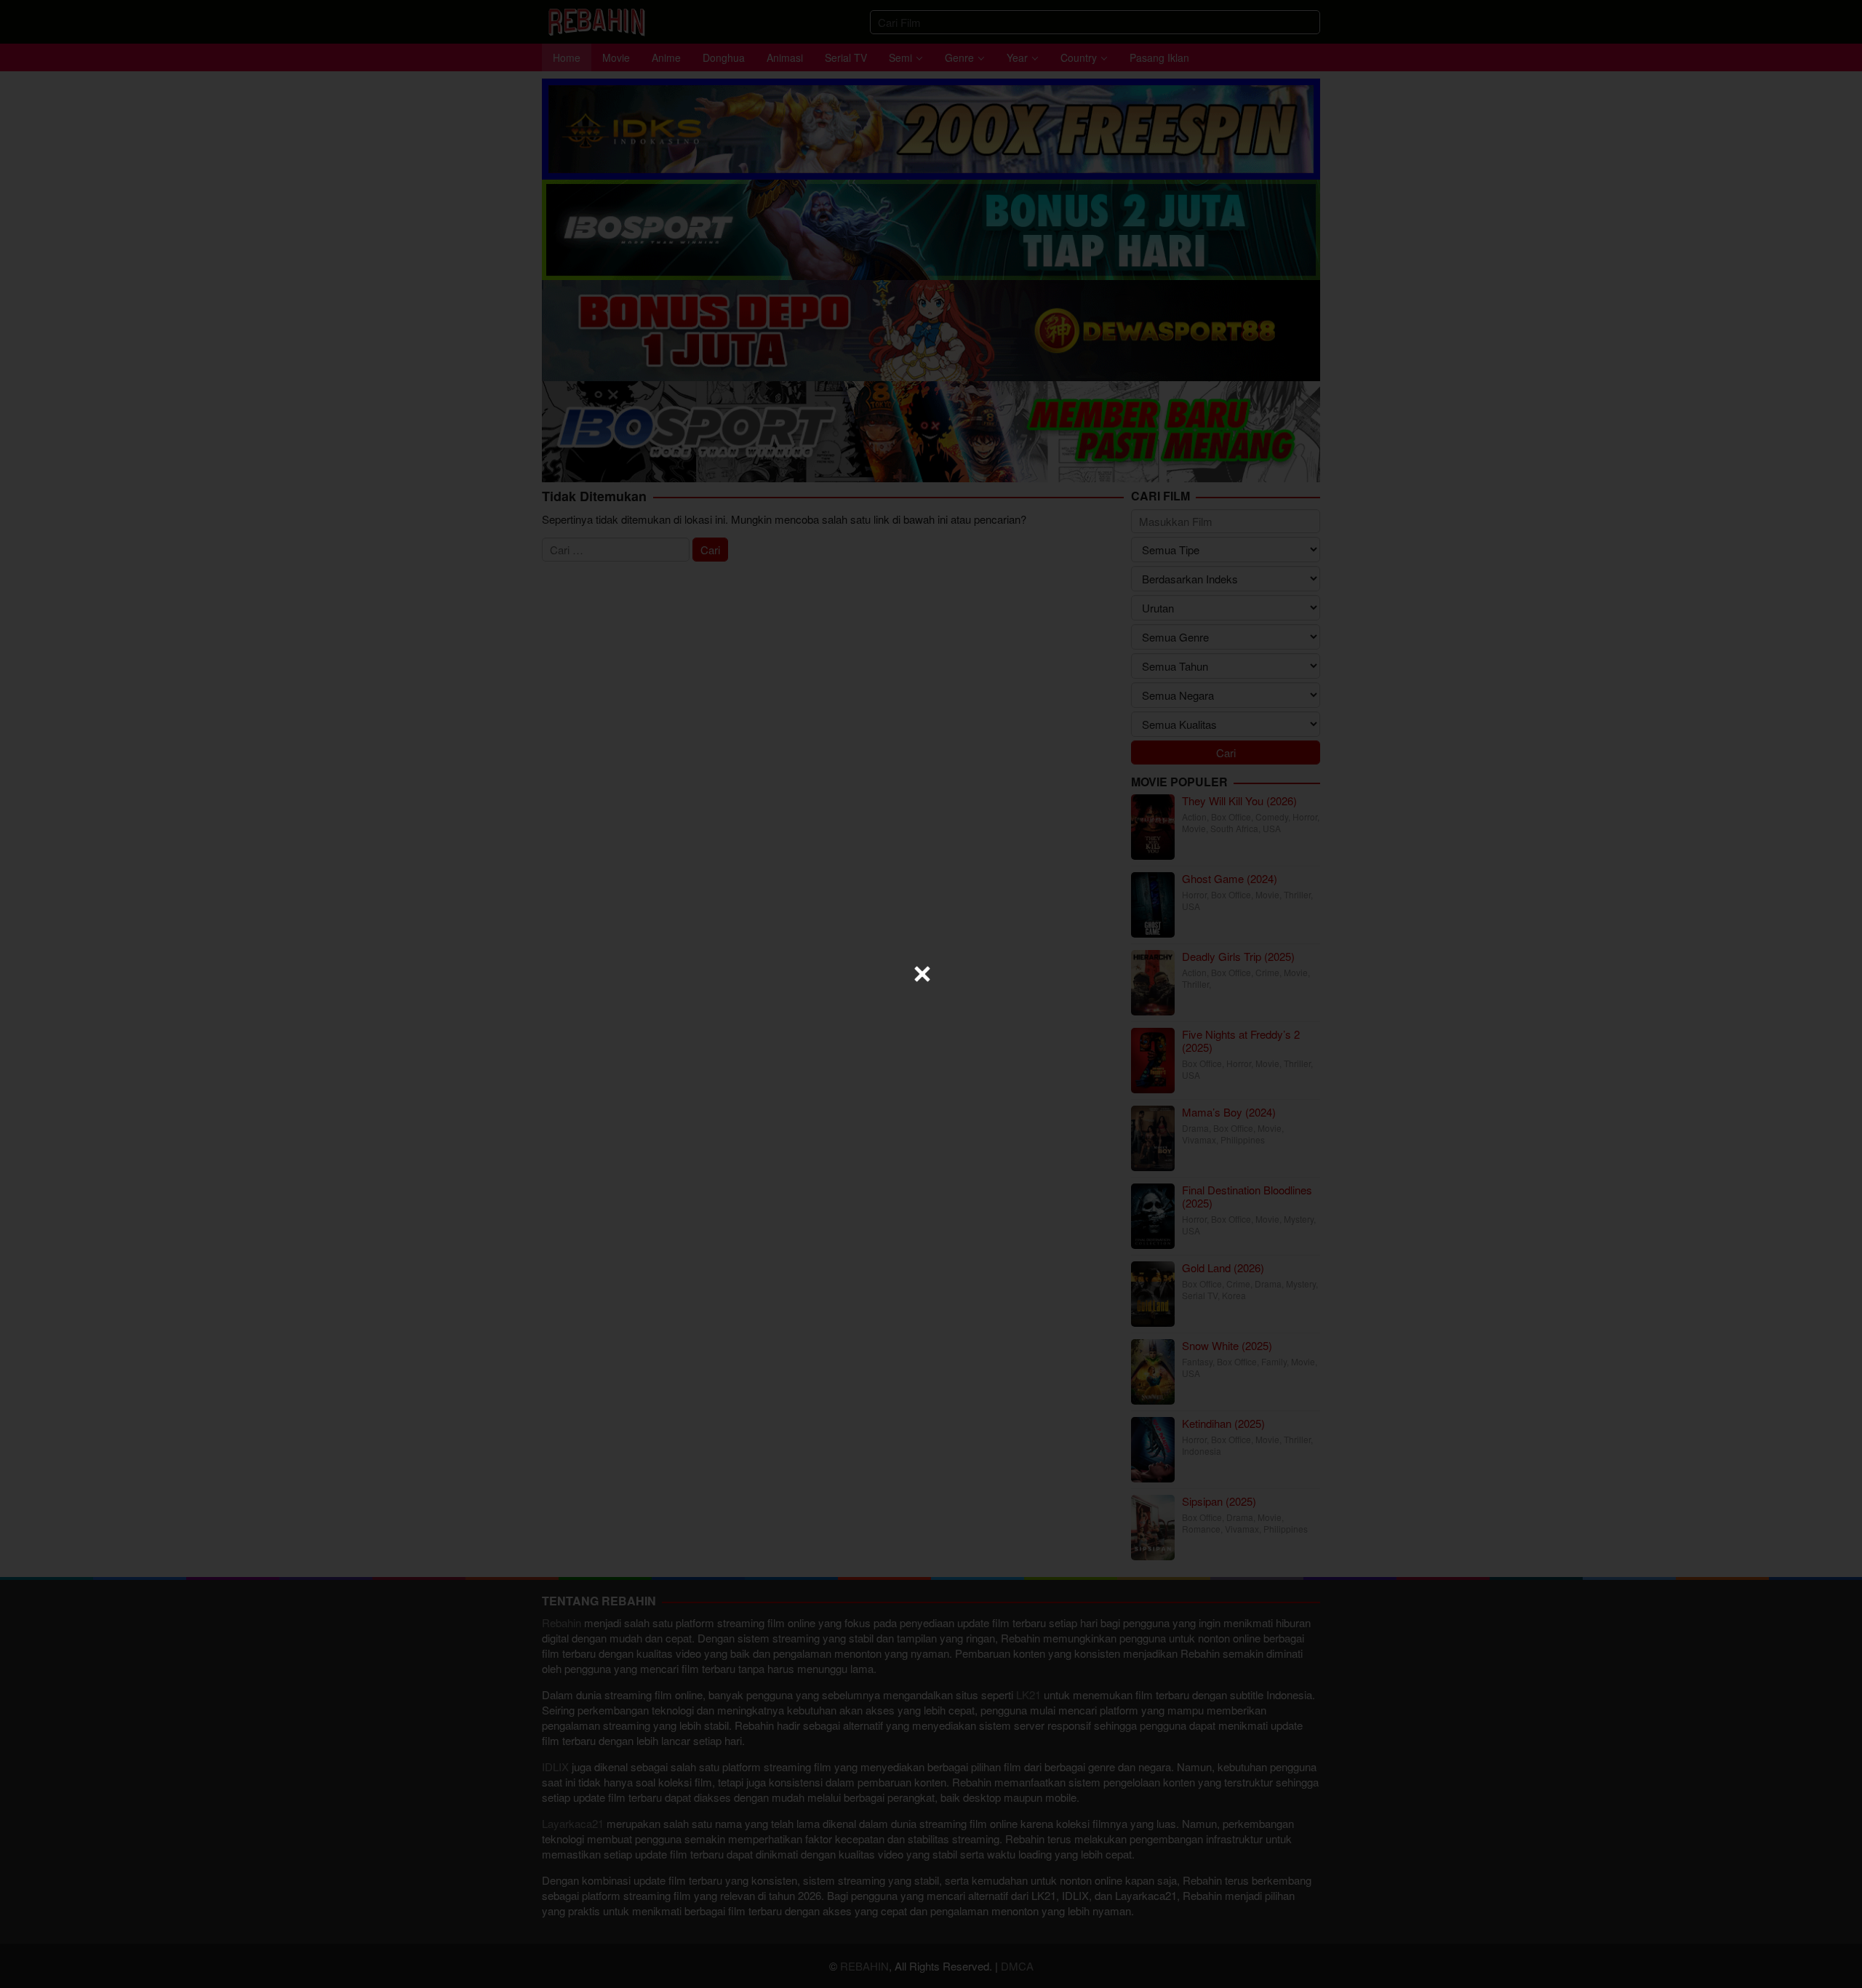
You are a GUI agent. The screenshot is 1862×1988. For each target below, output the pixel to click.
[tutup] (922, 974)
